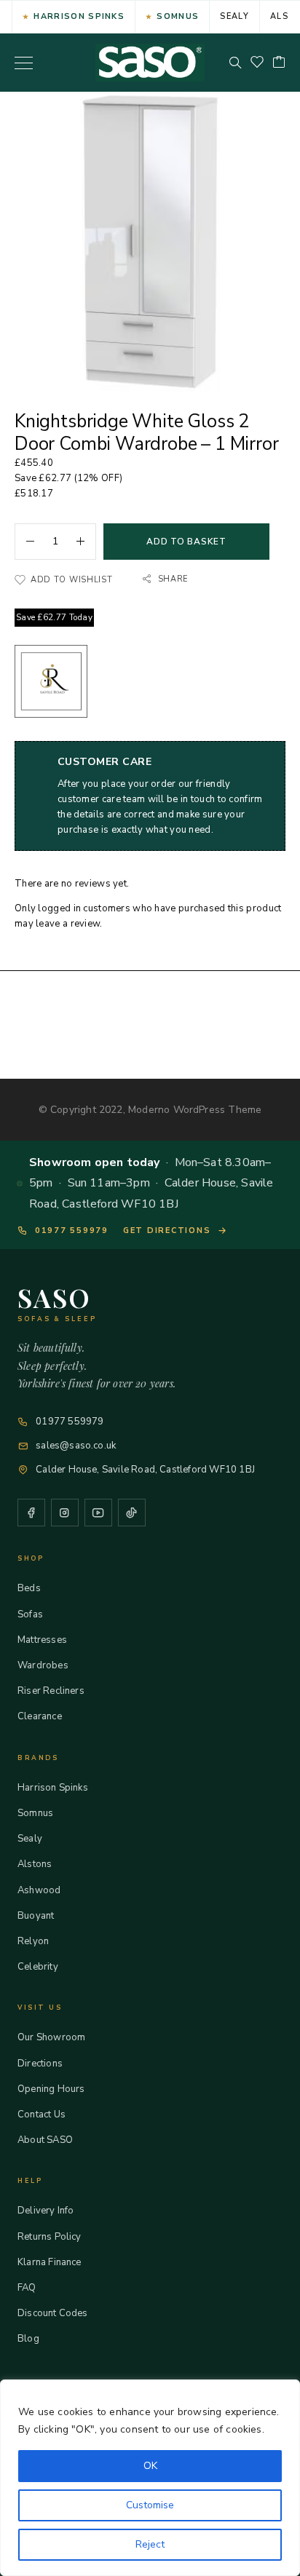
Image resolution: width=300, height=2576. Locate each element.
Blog (28, 2339)
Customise (150, 2505)
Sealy (234, 16)
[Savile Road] (51, 684)
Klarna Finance (50, 2262)
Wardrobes (43, 1665)
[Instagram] (65, 1513)
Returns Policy (50, 2237)
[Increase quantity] (86, 542)
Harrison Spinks (79, 16)
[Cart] (279, 63)
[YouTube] (98, 1513)
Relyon (33, 1941)
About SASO (45, 2140)
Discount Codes (53, 2313)
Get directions (167, 1230)
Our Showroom (51, 2037)
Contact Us (42, 2115)
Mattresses (42, 1640)
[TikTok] (132, 1513)
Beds (29, 1588)
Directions (40, 2064)
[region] (150, 2478)
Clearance (40, 1716)
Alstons (35, 1864)
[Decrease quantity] (25, 542)
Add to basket (186, 542)
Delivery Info (46, 2211)
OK (150, 2466)
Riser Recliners (51, 1691)
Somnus (178, 16)
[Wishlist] (257, 63)
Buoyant (36, 1916)
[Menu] (24, 63)
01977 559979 (72, 1230)
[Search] (235, 63)
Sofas (30, 1614)
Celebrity (38, 1967)
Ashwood (39, 1890)
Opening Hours (51, 2089)
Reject (150, 2544)
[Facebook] (31, 1513)
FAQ (27, 2288)
